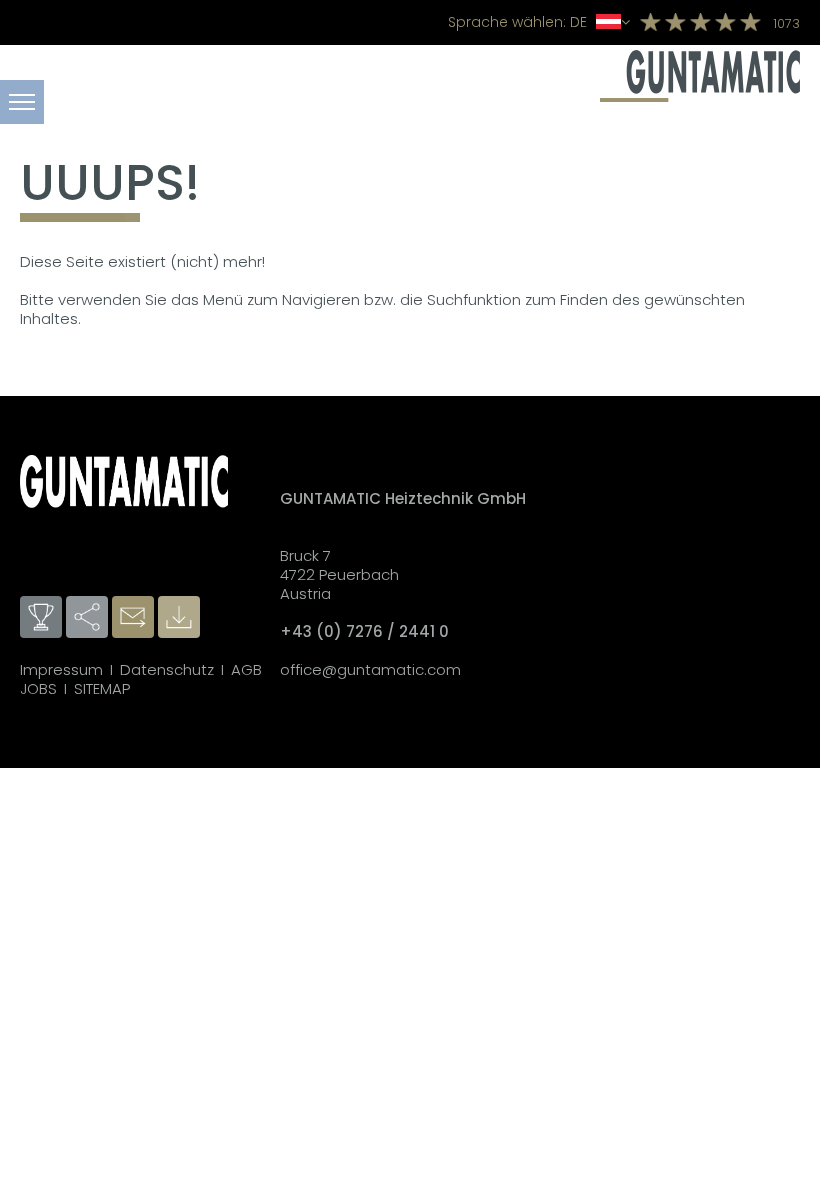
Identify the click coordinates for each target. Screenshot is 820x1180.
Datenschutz (167, 669)
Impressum (61, 669)
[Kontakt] (135, 618)
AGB (246, 669)
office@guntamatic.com (370, 669)
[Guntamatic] (700, 96)
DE (519, 22)
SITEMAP (102, 688)
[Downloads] (181, 618)
